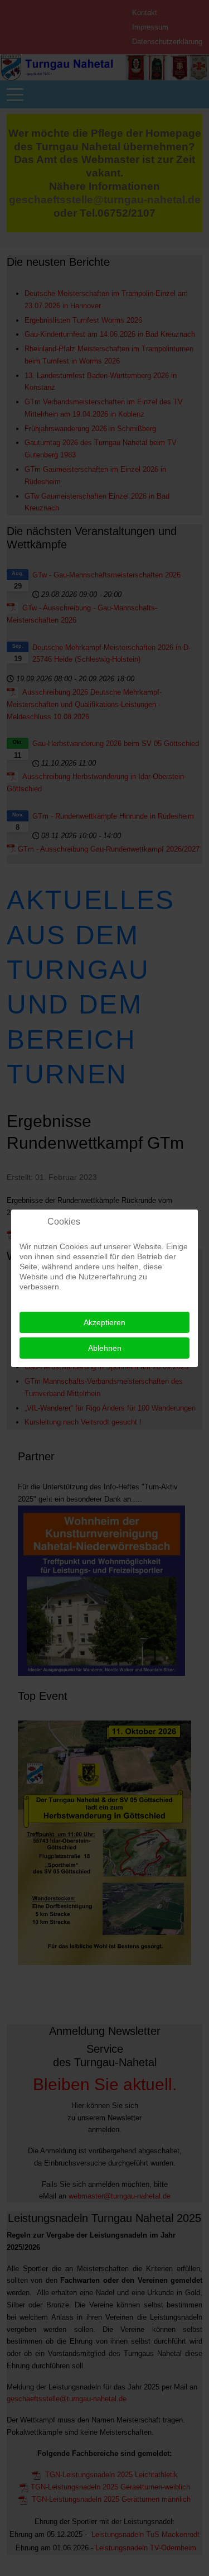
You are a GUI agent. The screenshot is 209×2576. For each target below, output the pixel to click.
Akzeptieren (104, 1322)
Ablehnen (105, 1348)
